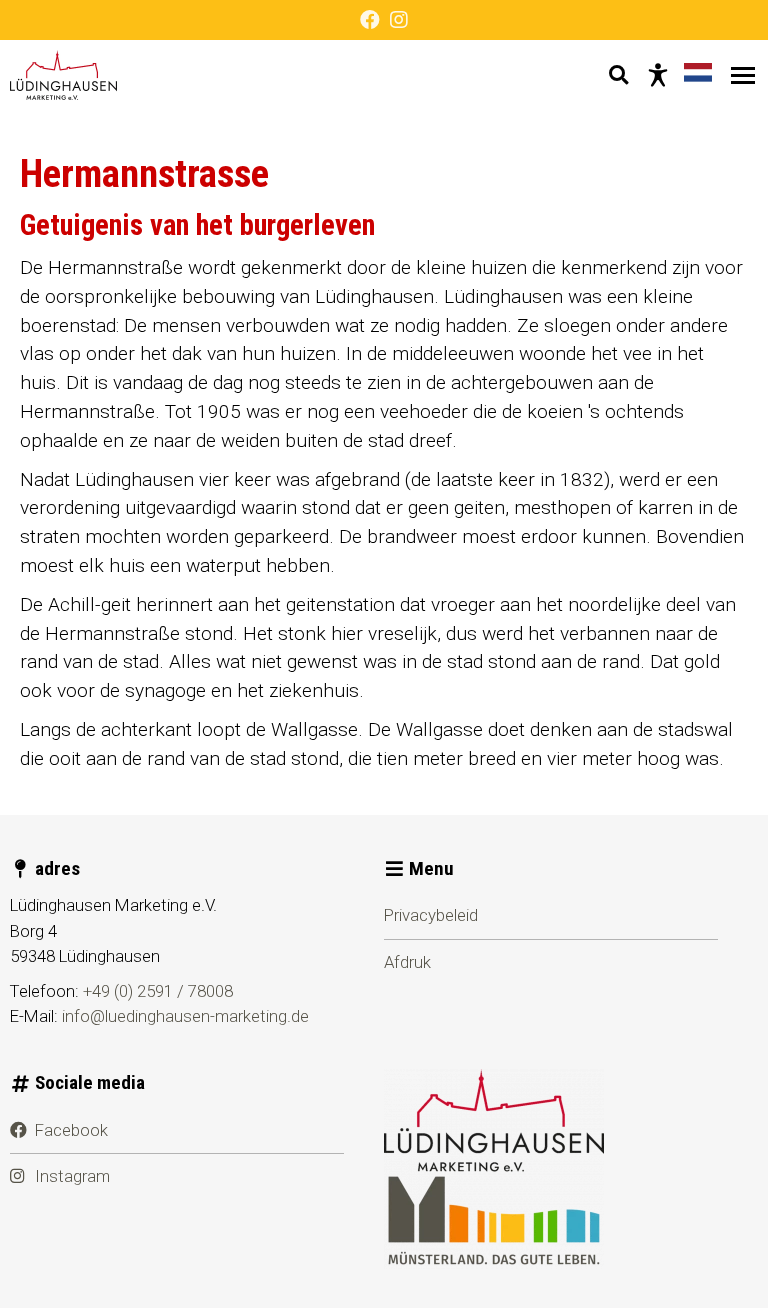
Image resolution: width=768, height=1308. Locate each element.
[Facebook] (370, 20)
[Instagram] (399, 20)
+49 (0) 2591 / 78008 (158, 991)
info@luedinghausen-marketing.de (185, 1016)
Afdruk (407, 962)
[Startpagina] (63, 75)
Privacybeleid (431, 915)
